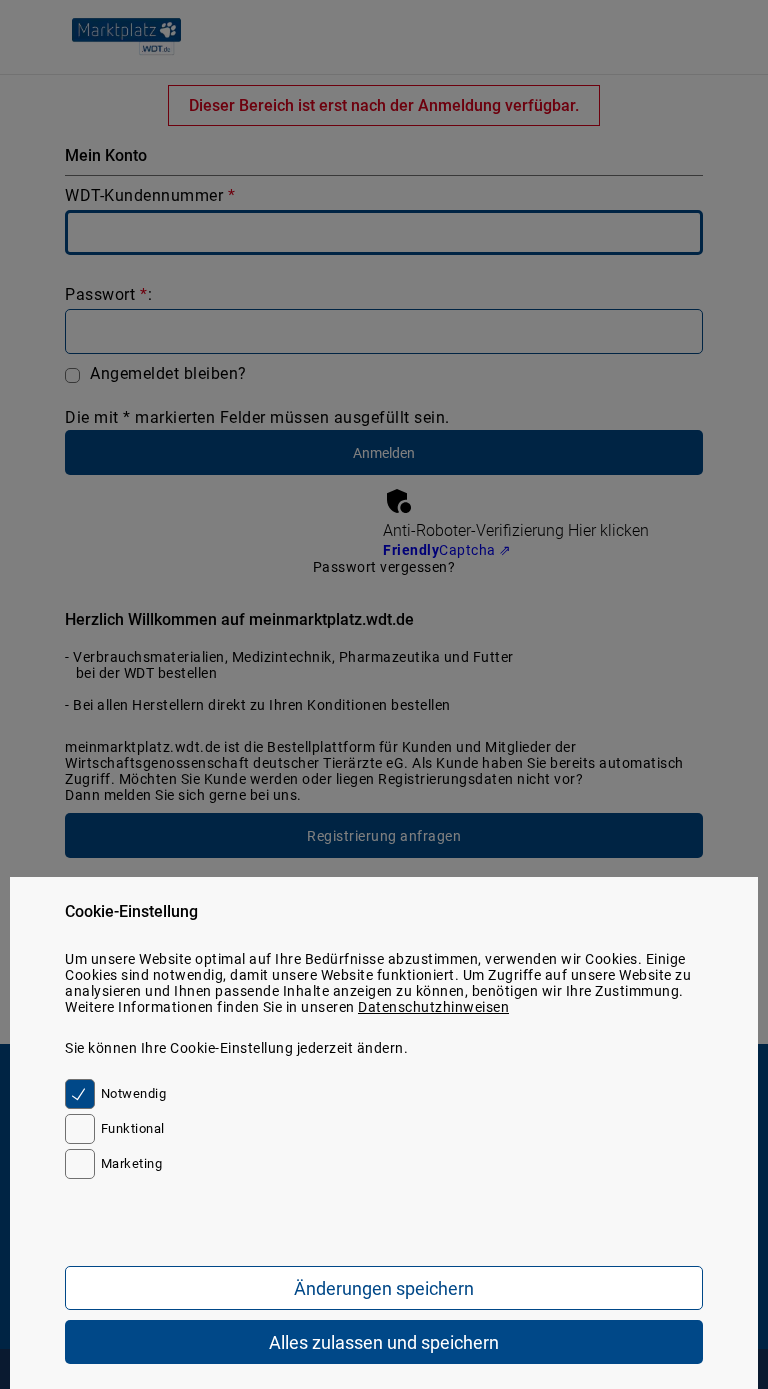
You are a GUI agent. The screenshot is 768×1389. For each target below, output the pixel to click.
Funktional (133, 1128)
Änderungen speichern (384, 1288)
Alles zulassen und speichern (384, 1342)
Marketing (131, 1163)
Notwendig (133, 1093)
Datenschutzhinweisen (433, 1007)
